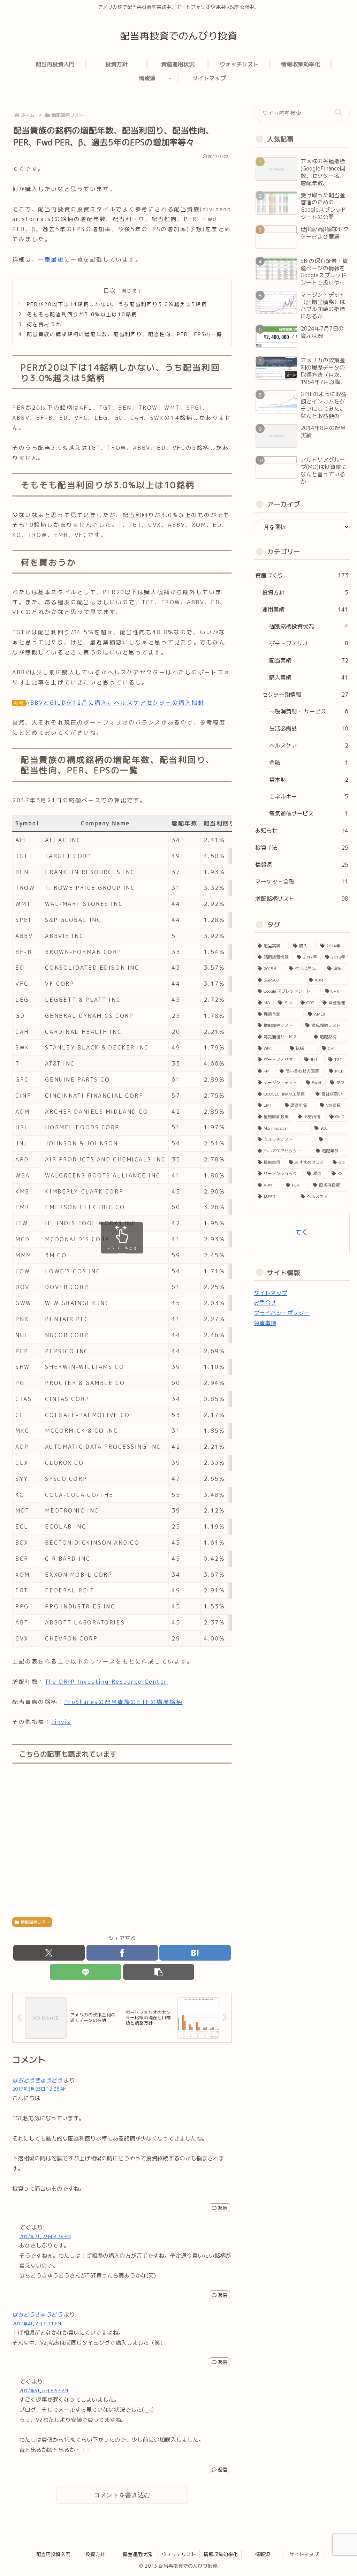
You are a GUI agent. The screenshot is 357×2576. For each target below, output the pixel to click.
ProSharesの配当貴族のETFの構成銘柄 (123, 1702)
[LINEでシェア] (86, 1972)
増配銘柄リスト (35, 1922)
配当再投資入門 (53, 2554)
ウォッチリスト (179, 2554)
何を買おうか (44, 325)
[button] (159, 1972)
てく (302, 1232)
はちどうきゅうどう (37, 2080)
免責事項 (265, 1323)
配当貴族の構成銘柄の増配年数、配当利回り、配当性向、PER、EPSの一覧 (125, 334)
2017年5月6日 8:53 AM (44, 2391)
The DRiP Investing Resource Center (106, 1682)
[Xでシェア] (49, 1953)
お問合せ (265, 1303)
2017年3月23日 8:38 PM (45, 2236)
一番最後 (51, 259)
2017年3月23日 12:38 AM (39, 2089)
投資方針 (95, 2554)
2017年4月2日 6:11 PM (37, 2324)
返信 (222, 2208)
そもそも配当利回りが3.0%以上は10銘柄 (82, 315)
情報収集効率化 (221, 2554)
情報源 (263, 2554)
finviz (61, 1722)
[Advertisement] (122, 1841)
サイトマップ (271, 1293)
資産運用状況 (137, 2554)
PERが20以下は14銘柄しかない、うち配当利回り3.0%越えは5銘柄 (117, 304)
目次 (110, 290)
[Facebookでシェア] (122, 1953)
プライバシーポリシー (282, 1313)
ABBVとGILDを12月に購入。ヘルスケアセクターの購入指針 (115, 703)
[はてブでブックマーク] (195, 1953)
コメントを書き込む (122, 2495)
